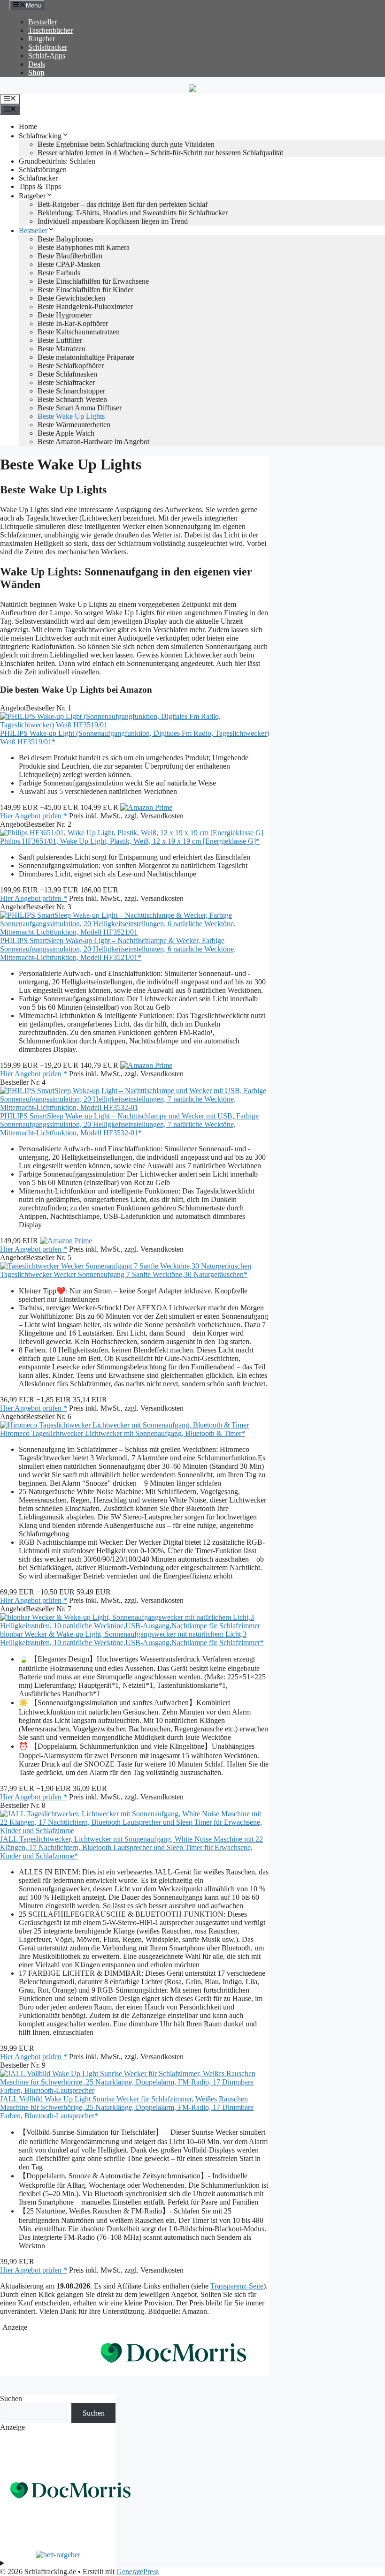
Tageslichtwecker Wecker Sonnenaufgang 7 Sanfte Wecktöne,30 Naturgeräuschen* (124, 1274)
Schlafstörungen (43, 170)
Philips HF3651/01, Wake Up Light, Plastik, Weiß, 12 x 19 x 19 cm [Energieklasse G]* (130, 841)
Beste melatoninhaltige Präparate (86, 357)
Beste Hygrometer (65, 315)
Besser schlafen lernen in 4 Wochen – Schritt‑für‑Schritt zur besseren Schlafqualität (160, 153)
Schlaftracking (40, 136)
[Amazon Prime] (146, 807)
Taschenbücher (50, 30)
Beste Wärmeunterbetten (74, 425)
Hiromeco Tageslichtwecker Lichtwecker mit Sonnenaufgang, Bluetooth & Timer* (123, 1433)
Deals (37, 64)
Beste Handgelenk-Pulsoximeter (85, 306)
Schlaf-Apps (47, 56)
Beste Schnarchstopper (71, 391)
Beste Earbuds (59, 273)
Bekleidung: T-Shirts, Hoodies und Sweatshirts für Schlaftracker (133, 213)
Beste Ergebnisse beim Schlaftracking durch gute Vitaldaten (126, 144)
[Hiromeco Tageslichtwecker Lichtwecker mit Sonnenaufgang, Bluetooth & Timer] (124, 1425)
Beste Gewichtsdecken (71, 298)
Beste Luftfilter (60, 340)
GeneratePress (138, 2572)
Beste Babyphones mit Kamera (84, 247)
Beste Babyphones (65, 239)
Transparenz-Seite (237, 2286)
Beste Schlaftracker (66, 382)
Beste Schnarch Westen (72, 399)
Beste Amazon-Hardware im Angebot (93, 442)
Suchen (11, 2398)
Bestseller (42, 22)
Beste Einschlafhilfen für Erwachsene (93, 281)
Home (28, 126)
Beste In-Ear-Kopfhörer (73, 323)
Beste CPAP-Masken (69, 264)
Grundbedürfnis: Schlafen (57, 161)
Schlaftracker (48, 47)
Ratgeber (42, 39)
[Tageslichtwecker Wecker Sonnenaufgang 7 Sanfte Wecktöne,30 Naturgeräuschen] (126, 1266)
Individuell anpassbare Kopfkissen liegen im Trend (113, 221)
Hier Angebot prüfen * (34, 816)
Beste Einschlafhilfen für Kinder (85, 290)
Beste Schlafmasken (67, 374)
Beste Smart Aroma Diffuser (80, 408)
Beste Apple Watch (66, 433)
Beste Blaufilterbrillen (70, 256)
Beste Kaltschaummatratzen (79, 332)
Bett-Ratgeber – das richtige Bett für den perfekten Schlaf (123, 204)
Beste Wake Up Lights (71, 416)
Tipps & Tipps (40, 186)
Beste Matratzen (62, 349)
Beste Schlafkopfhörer (71, 366)
